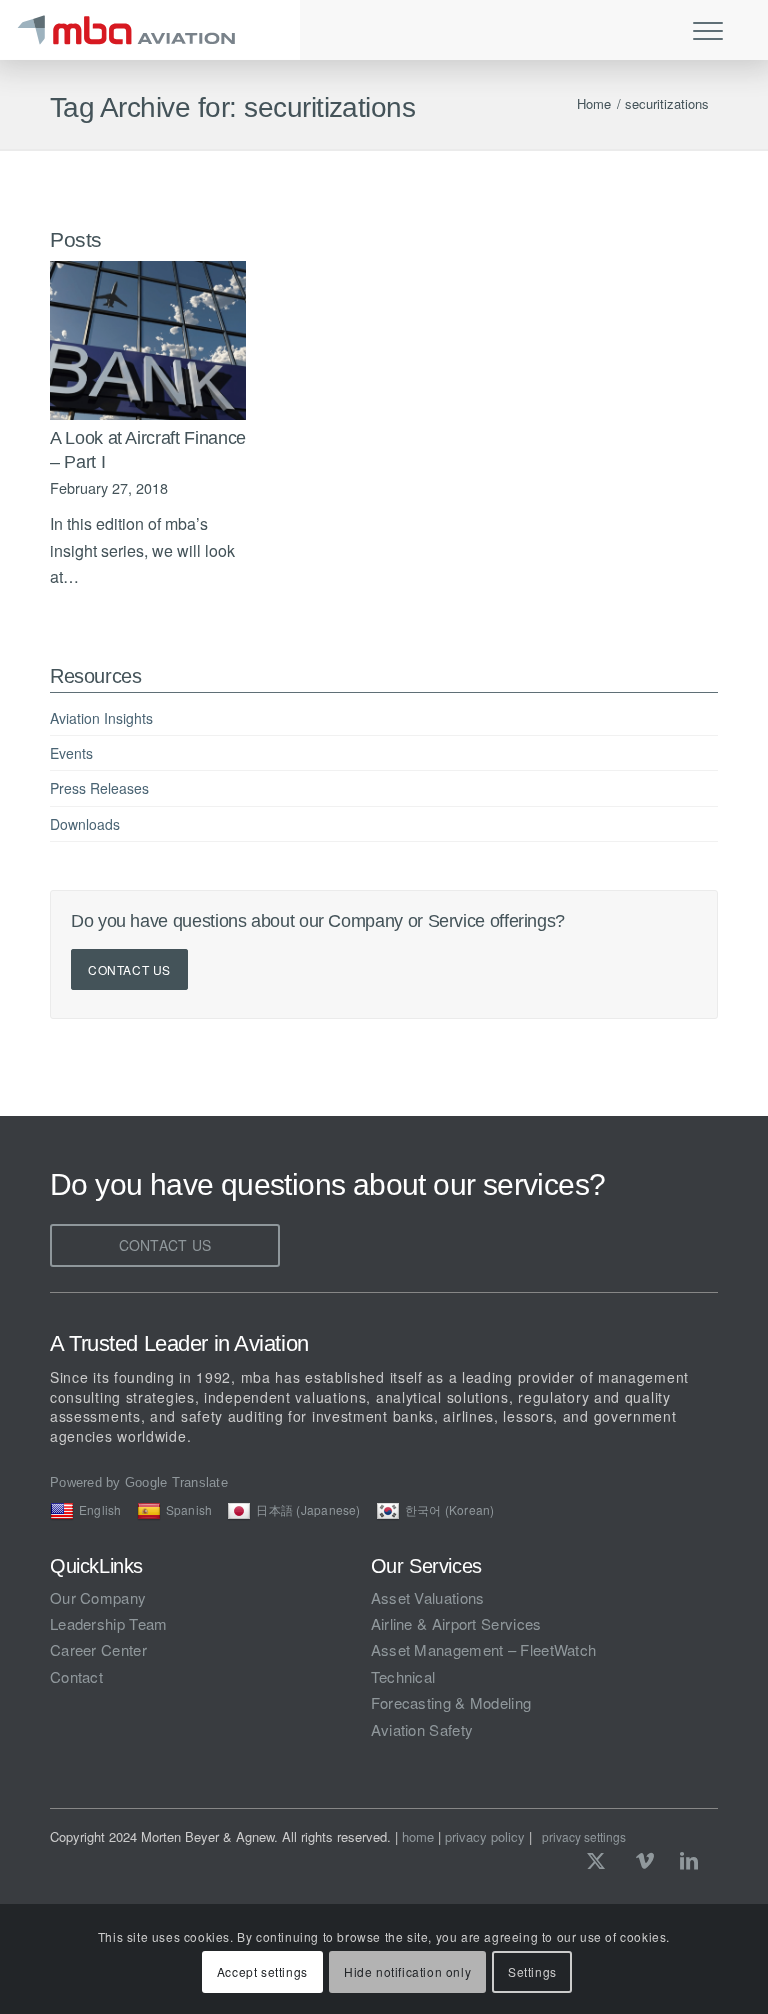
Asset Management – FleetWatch (484, 1649)
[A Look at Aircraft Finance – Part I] (148, 340)
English (100, 1509)
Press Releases (99, 788)
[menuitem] (718, 30)
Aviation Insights (101, 718)
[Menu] (703, 30)
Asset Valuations (428, 1597)
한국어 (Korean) (450, 1509)
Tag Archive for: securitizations (232, 107)
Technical (403, 1676)
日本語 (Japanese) (308, 1509)
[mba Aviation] (150, 30)
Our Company (98, 1597)
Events (71, 753)
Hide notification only (407, 1971)
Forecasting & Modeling (451, 1702)
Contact (76, 1676)
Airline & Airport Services (456, 1623)
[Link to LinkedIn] (689, 1860)
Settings (532, 1971)
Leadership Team (109, 1623)
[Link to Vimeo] (645, 1860)
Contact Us (129, 969)
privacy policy (485, 1836)
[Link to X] (601, 1860)
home (418, 1836)
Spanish (189, 1509)
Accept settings (262, 1971)
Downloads (85, 824)
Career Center (98, 1649)
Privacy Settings (584, 1837)
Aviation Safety (422, 1729)
